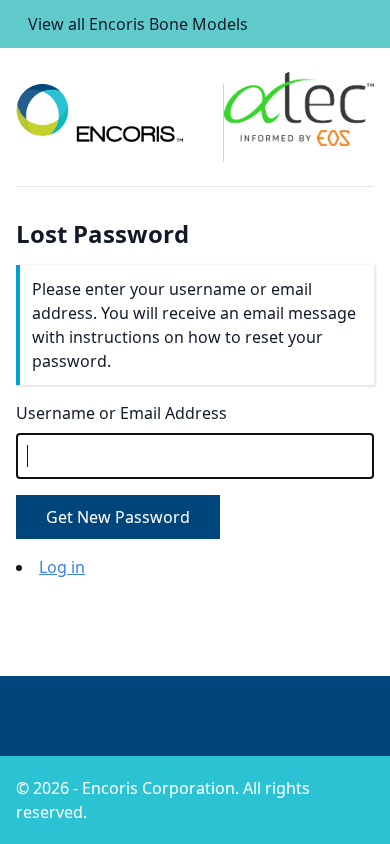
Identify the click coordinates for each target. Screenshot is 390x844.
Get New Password (118, 517)
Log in (62, 567)
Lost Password (102, 233)
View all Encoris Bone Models (138, 24)
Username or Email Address (121, 413)
